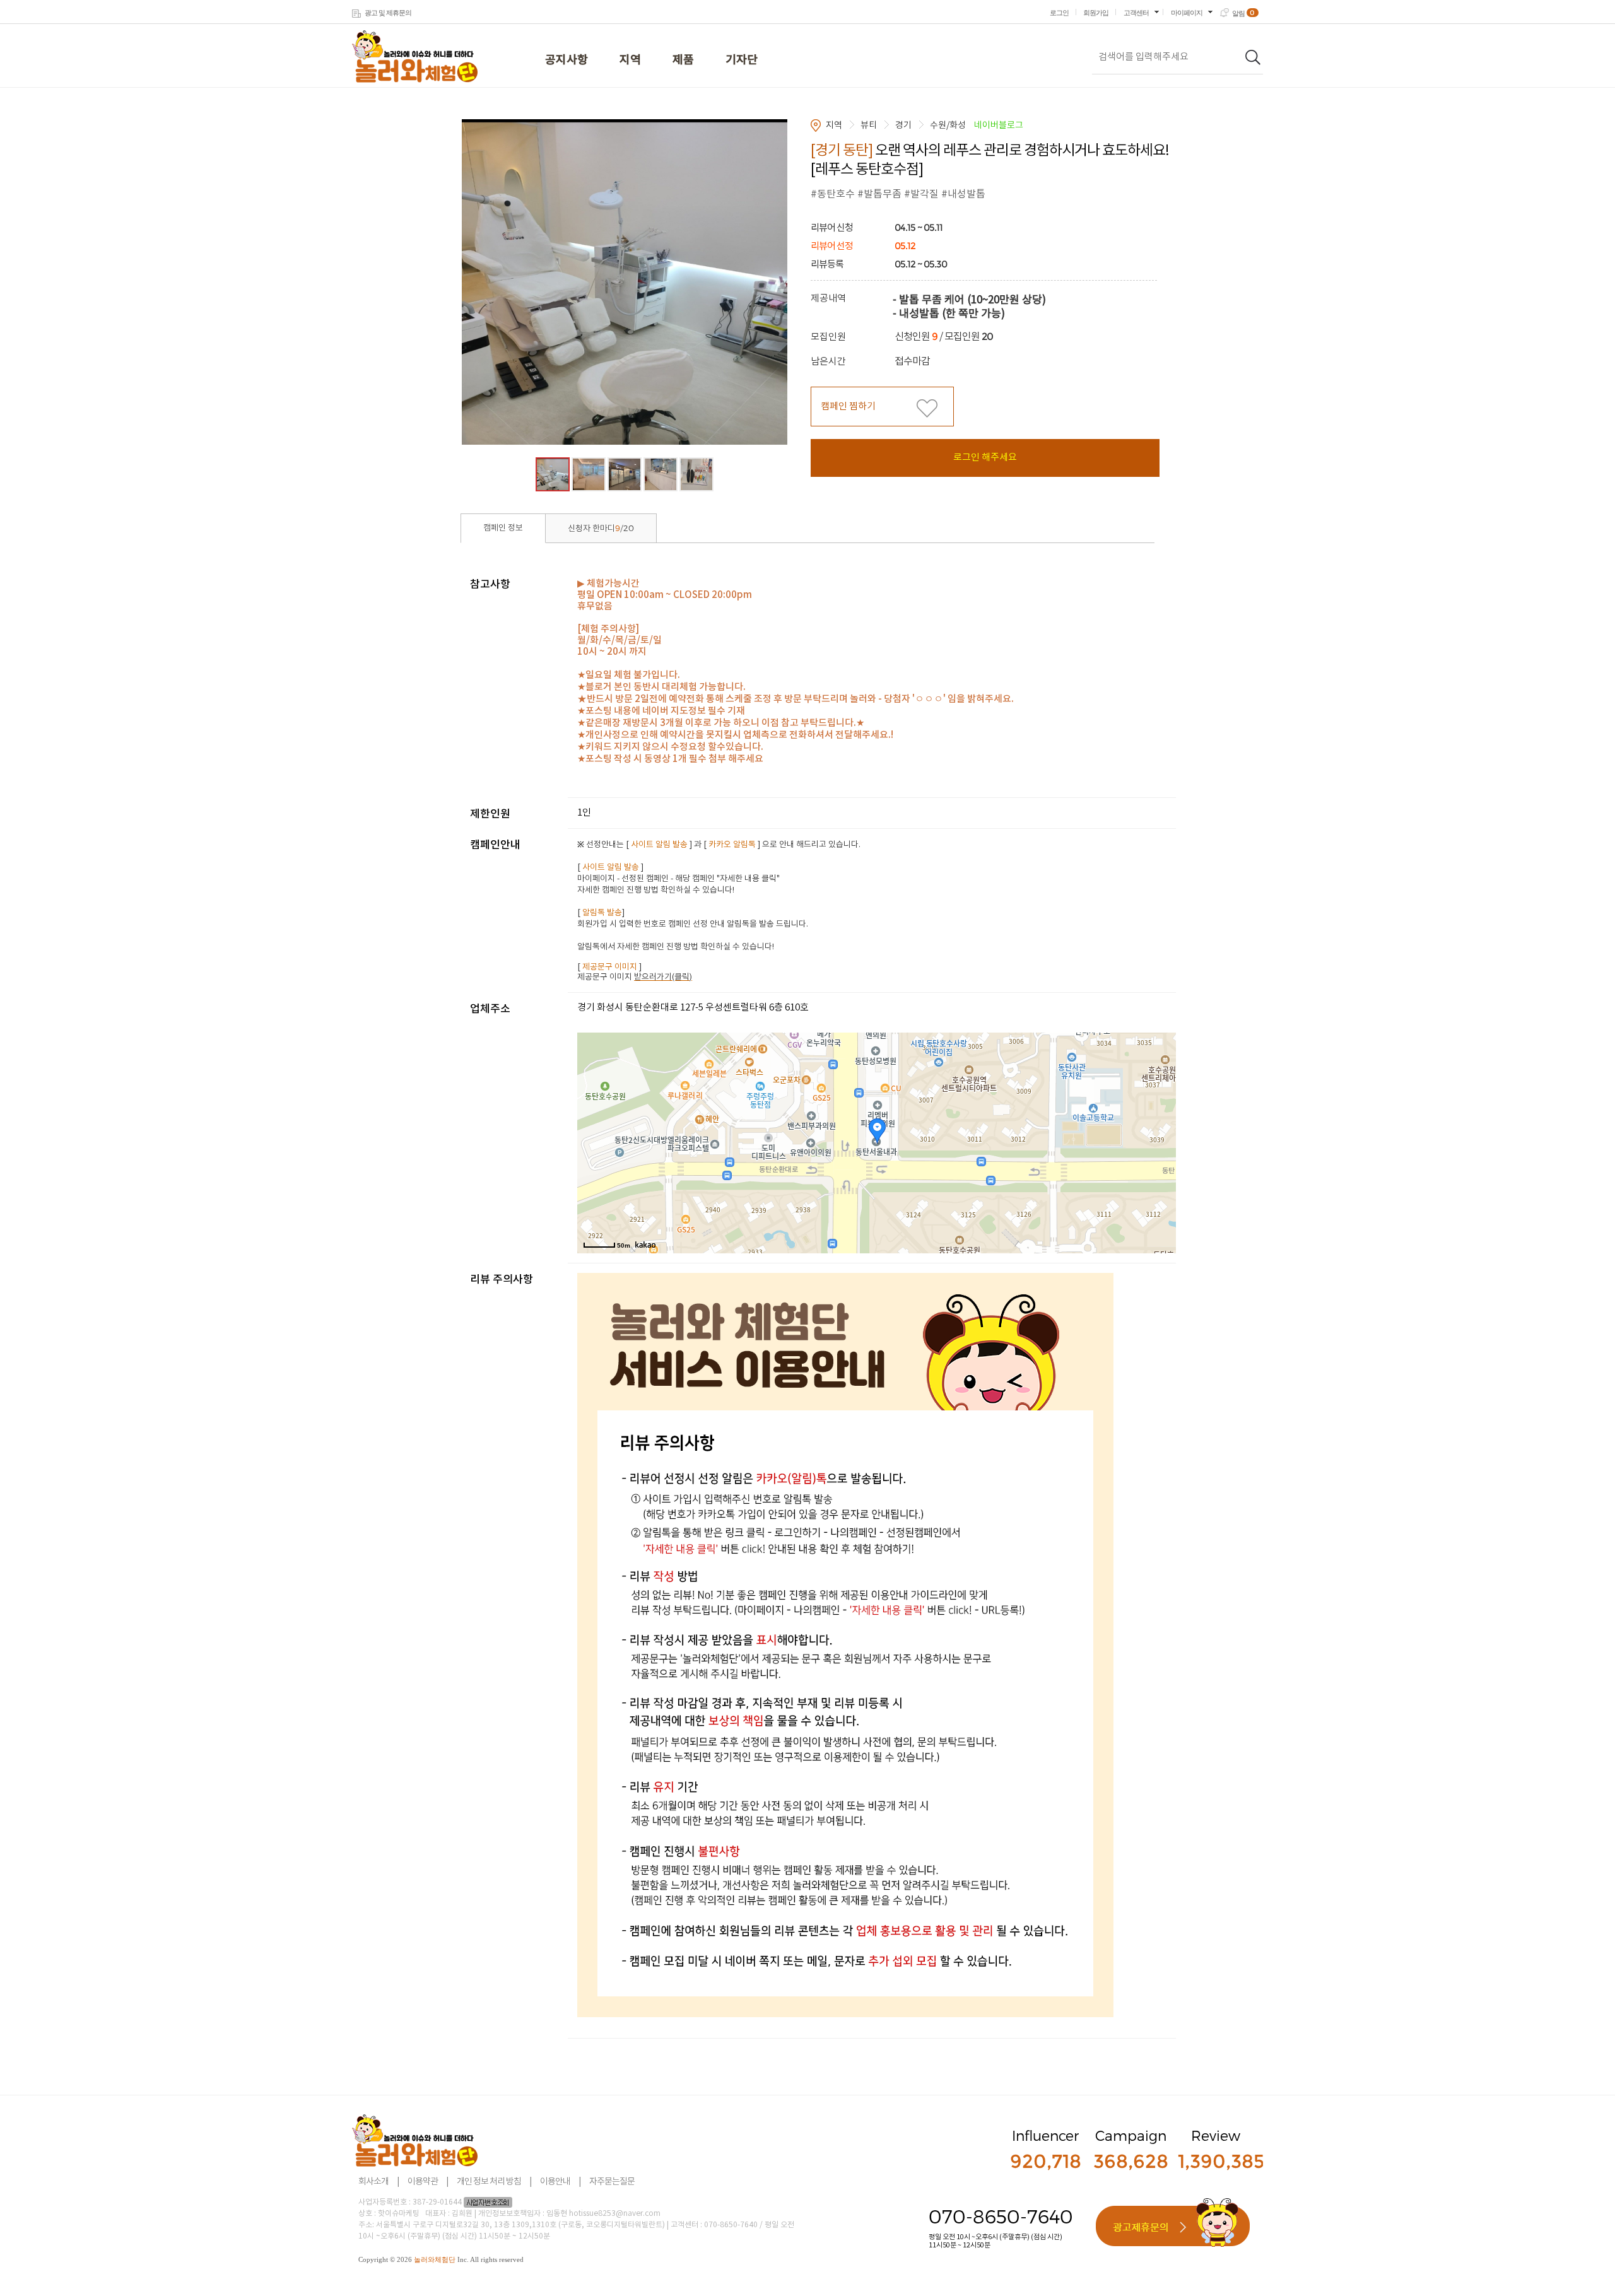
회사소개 (373, 2182)
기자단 (742, 60)
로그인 (1059, 13)
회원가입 (1096, 13)
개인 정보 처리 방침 (489, 2182)
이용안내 (555, 2182)
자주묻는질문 (612, 2182)
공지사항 (567, 60)
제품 (683, 60)
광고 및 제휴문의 (388, 13)
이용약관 (423, 2182)
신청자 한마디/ (601, 528)
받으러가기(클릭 (662, 977)
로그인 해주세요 (985, 458)
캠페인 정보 (503, 528)
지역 (630, 60)
